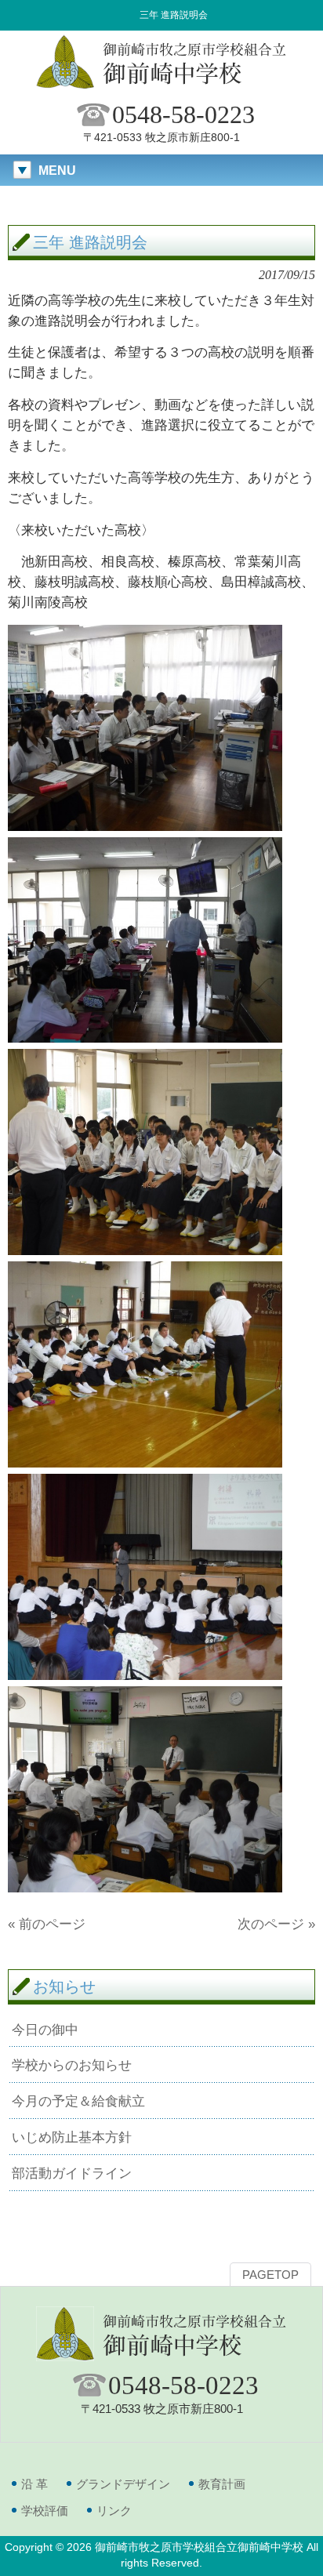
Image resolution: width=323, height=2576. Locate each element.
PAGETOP (270, 2275)
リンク (114, 2511)
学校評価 (45, 2511)
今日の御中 (45, 2030)
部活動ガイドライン (72, 2173)
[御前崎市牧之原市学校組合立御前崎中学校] (161, 87)
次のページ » (276, 1924)
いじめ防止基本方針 (72, 2137)
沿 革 (34, 2484)
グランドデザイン (123, 2484)
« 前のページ (47, 1924)
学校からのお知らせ (72, 2065)
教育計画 (222, 2484)
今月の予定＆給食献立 (78, 2101)
